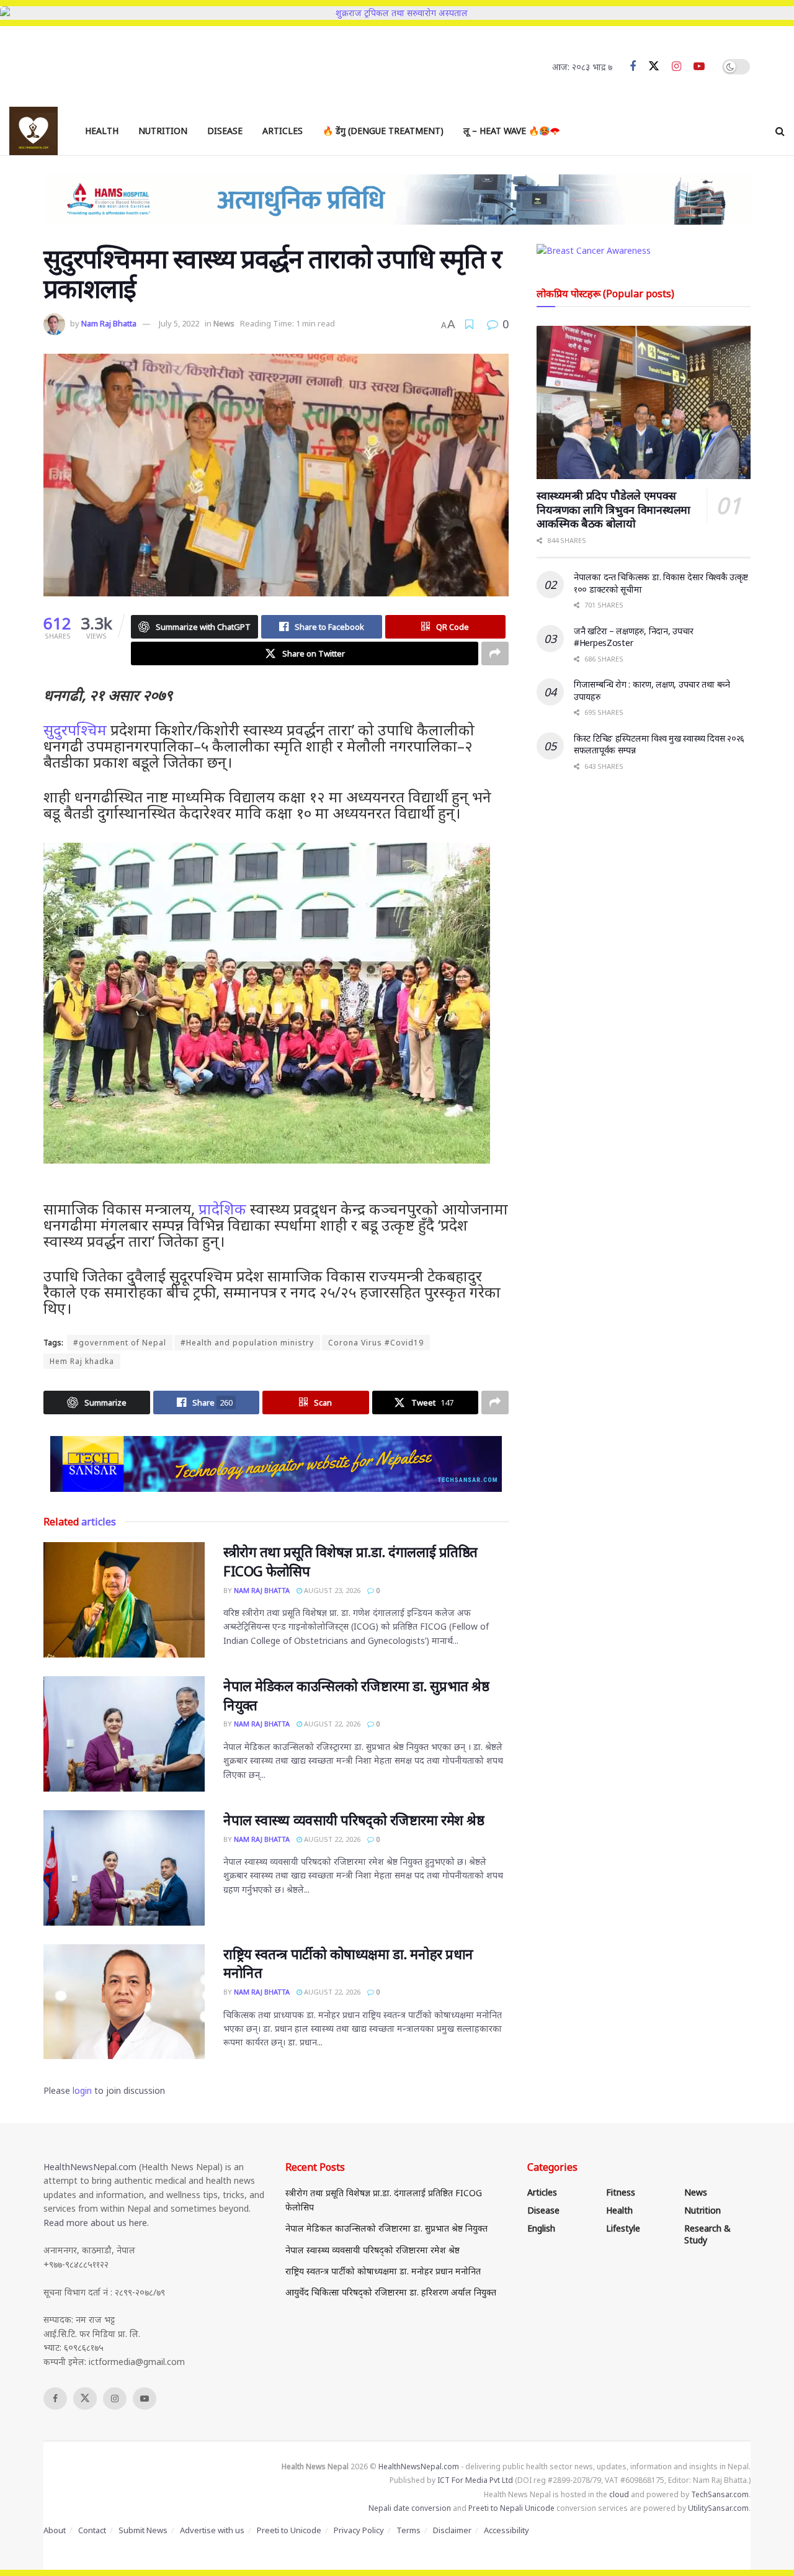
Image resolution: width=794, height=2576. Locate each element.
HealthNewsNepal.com (90, 2167)
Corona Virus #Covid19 (376, 1343)
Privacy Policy (359, 2530)
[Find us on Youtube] (699, 67)
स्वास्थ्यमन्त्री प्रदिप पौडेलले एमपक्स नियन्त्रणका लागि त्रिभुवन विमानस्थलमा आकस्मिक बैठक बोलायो (613, 509)
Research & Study (707, 2234)
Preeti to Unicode (289, 2530)
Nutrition (163, 131)
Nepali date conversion (410, 2508)
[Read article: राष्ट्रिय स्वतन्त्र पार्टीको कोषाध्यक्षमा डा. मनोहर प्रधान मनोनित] (124, 2002)
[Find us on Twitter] (654, 66)
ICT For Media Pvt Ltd (475, 2480)
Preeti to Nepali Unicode (511, 2508)
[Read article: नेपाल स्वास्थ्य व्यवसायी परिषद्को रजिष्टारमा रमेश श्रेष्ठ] (124, 1868)
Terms (408, 2530)
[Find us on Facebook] (633, 67)
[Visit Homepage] (33, 131)
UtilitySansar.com (718, 2508)
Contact (92, 2530)
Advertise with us (212, 2530)
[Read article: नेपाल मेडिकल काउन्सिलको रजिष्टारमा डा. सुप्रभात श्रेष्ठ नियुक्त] (124, 1734)
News (224, 323)
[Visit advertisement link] (276, 1464)
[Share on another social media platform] (495, 653)
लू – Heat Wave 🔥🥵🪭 (512, 131)
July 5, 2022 (179, 323)
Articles (283, 131)
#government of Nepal (120, 1343)
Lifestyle (623, 2228)
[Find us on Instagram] (676, 67)
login (82, 2090)
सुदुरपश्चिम (75, 729)
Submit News (143, 2530)
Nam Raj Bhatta (109, 323)
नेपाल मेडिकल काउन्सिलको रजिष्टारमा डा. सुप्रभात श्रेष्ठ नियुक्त (386, 2228)
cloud (619, 2494)
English (541, 2228)
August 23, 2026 (331, 1590)
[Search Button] (780, 131)
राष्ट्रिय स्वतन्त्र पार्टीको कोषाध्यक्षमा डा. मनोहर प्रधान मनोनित (383, 2271)
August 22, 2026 (331, 1724)
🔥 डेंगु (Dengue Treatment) (383, 131)
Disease (225, 131)
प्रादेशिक (222, 1209)
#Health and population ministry (247, 1343)
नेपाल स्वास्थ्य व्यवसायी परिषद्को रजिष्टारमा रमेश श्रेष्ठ (354, 1820)
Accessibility (506, 2530)
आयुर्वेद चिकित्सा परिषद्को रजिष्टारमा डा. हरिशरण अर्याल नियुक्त (391, 2292)
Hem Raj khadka (82, 1361)
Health (102, 131)
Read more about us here (95, 2223)
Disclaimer (452, 2530)
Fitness (621, 2192)
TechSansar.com (720, 2494)
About (55, 2530)
